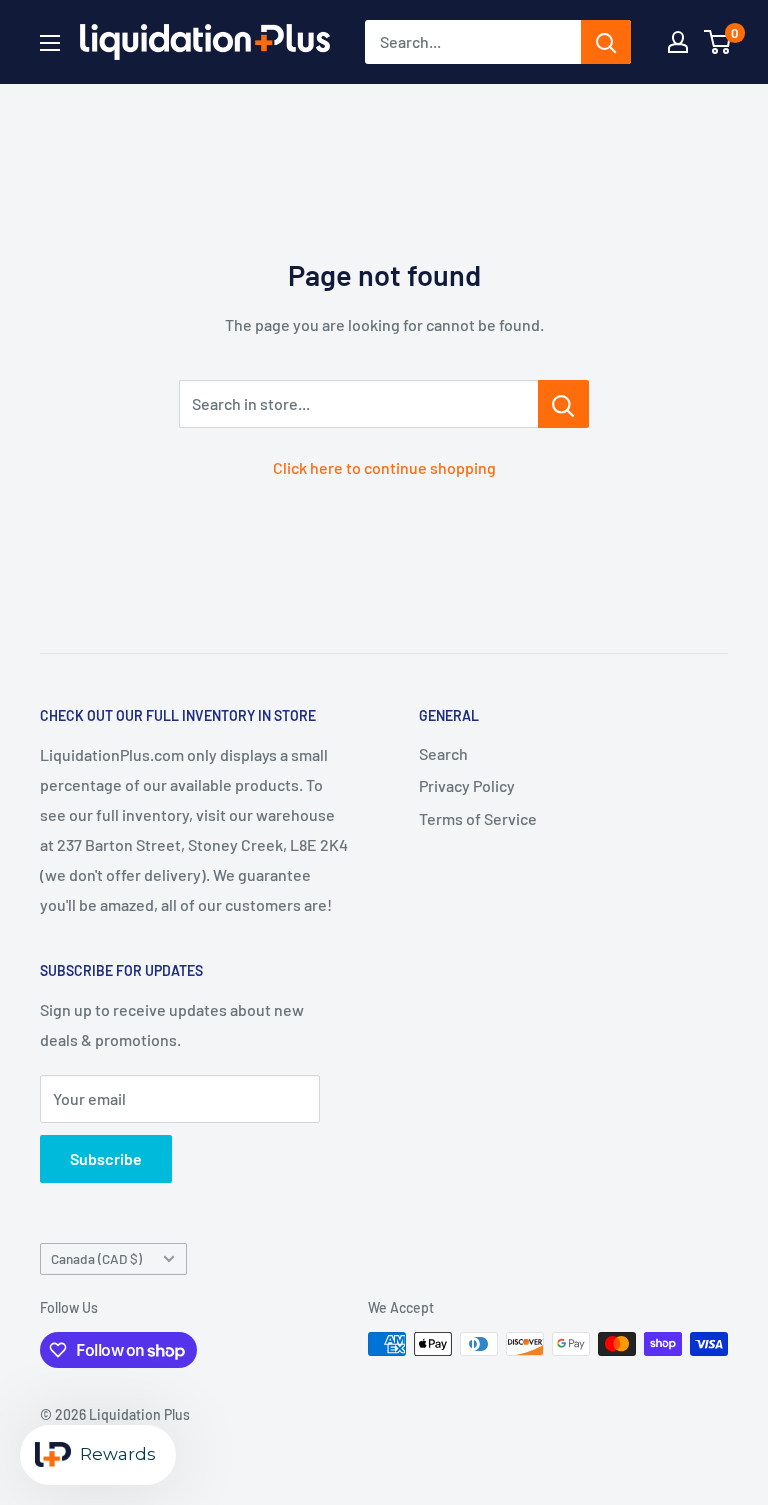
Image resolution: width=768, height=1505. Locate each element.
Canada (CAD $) (96, 1258)
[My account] (678, 42)
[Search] (606, 42)
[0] (718, 42)
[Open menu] (50, 43)
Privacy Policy (467, 785)
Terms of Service (478, 818)
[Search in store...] (563, 404)
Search (443, 753)
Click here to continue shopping (384, 467)
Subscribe (106, 1158)
